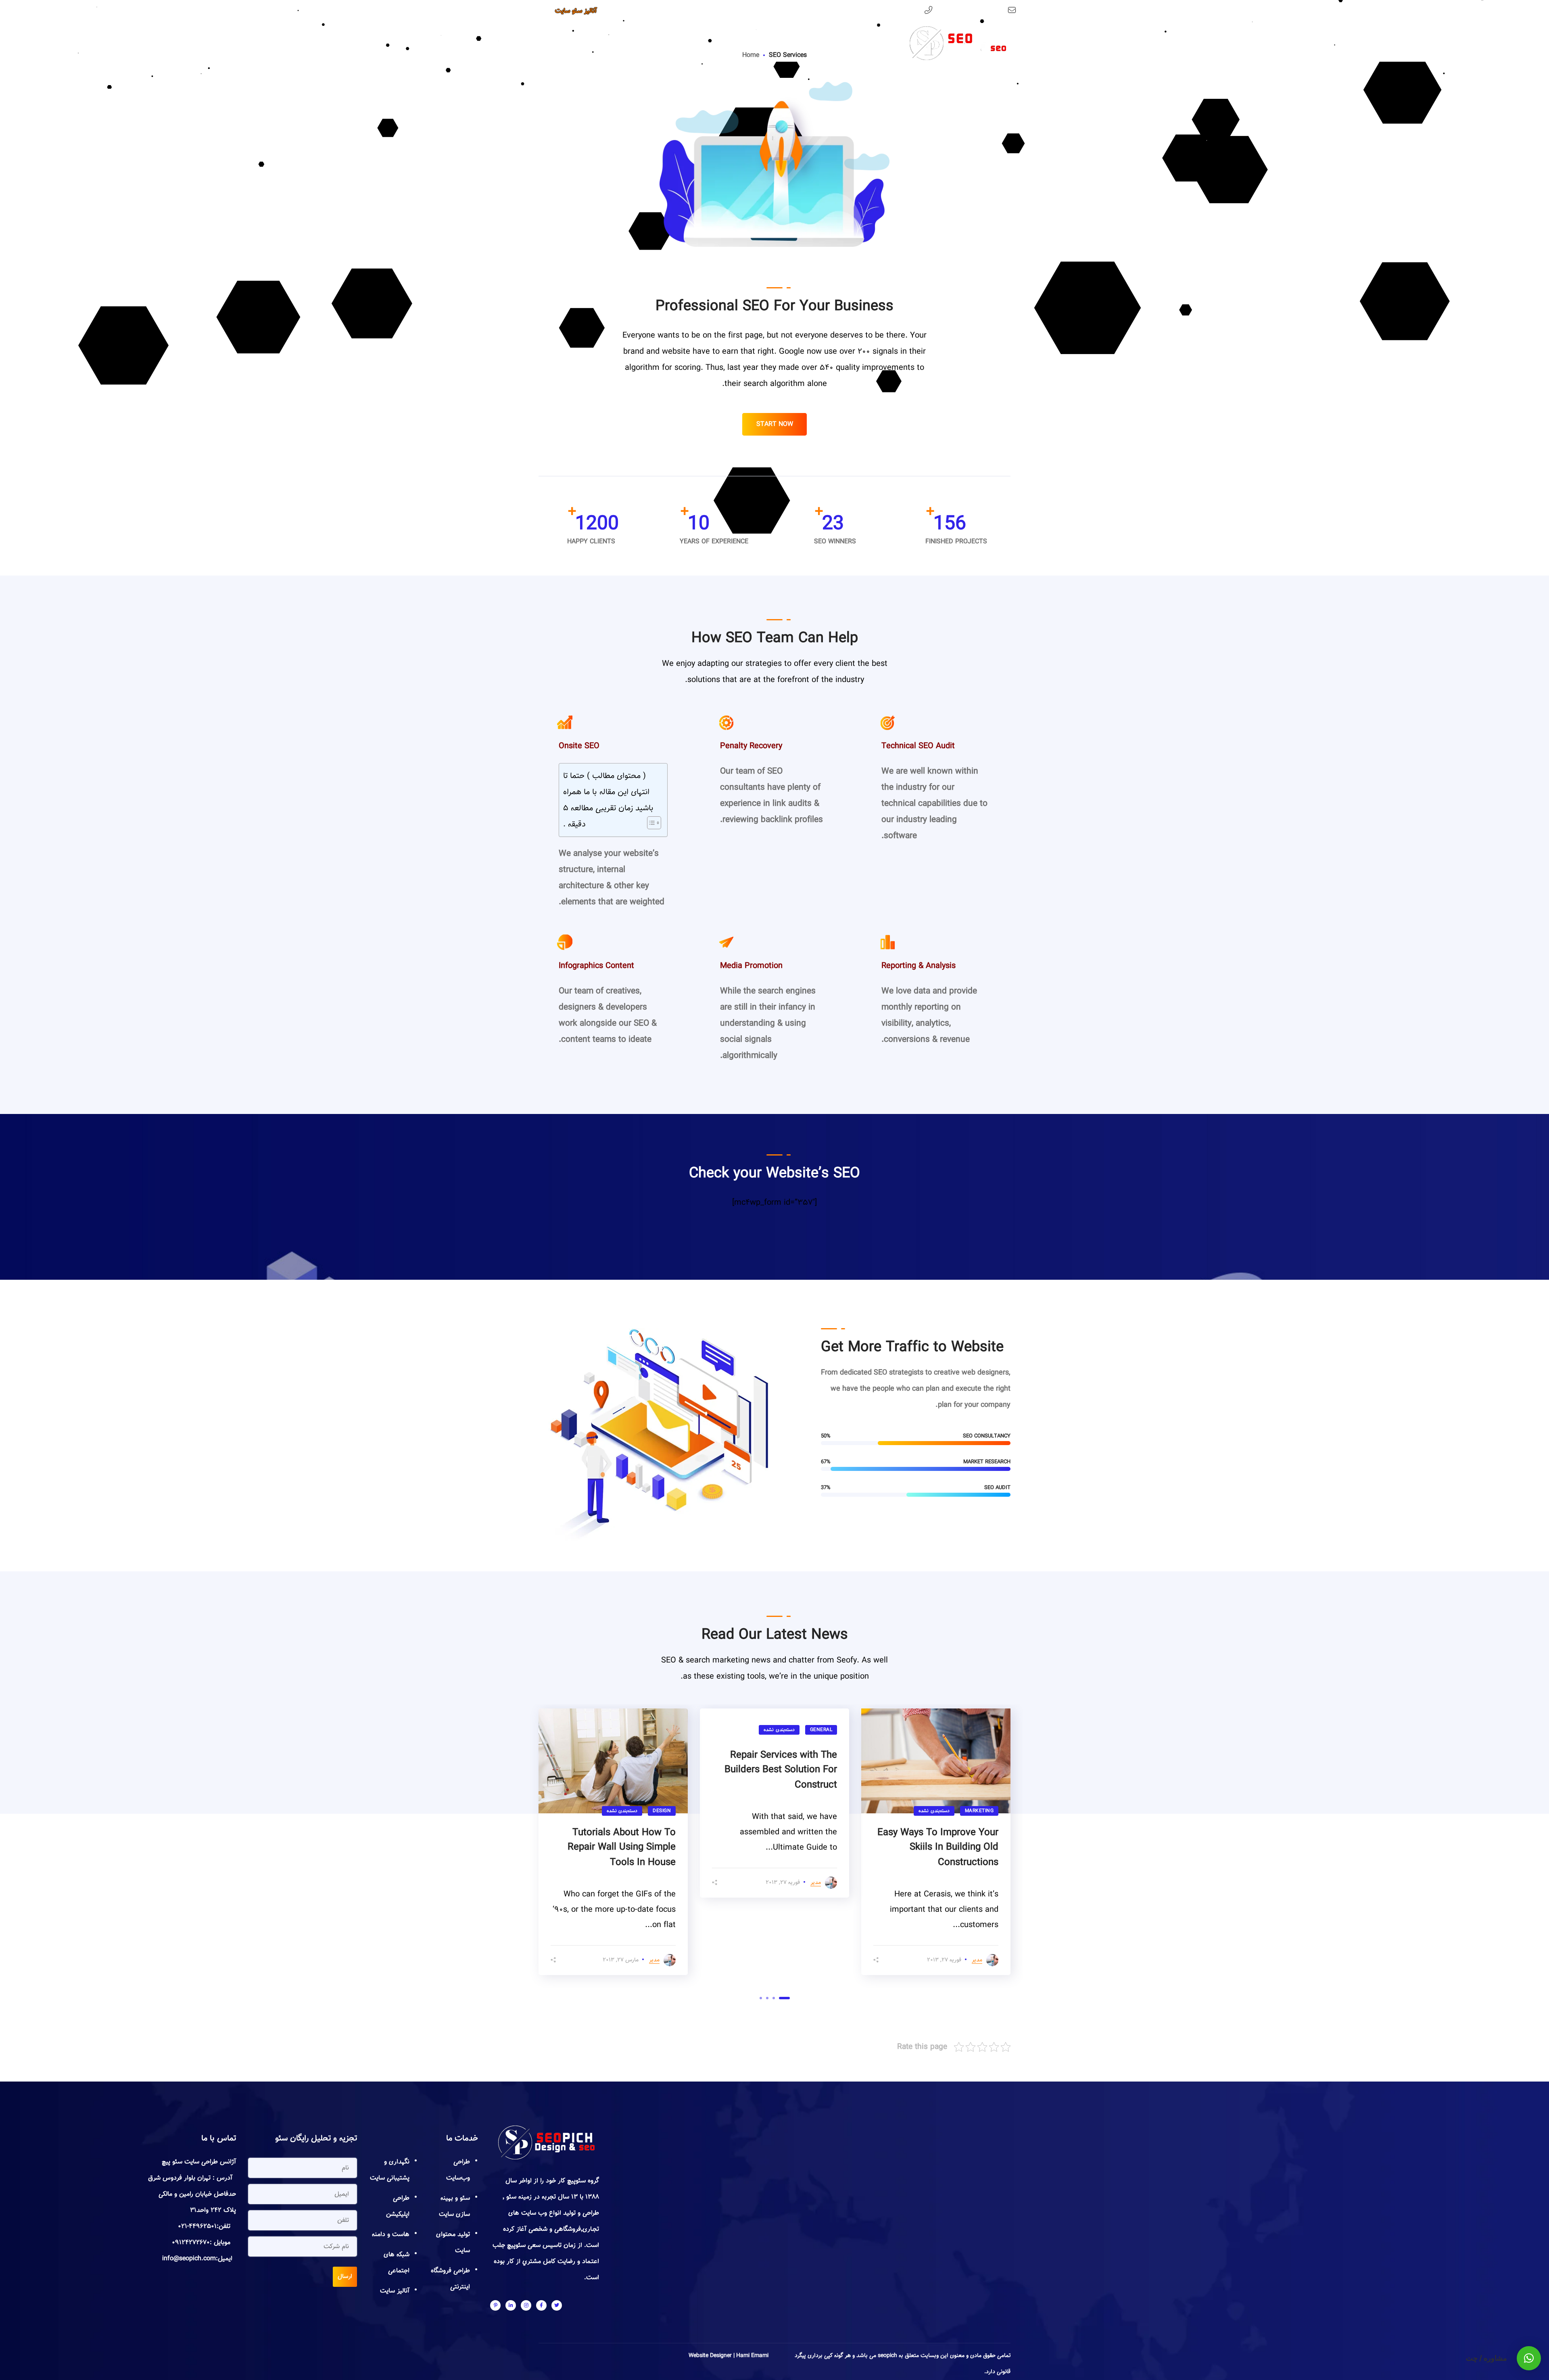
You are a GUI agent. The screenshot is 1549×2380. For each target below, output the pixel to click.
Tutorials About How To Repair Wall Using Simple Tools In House (622, 1847)
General (821, 1730)
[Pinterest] (495, 2305)
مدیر (977, 1960)
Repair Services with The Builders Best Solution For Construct (781, 1770)
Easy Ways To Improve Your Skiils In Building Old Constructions (938, 1847)
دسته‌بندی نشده (934, 1811)
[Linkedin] (511, 2305)
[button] (1529, 2358)
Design (662, 1811)
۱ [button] (784, 1998)
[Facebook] (541, 2305)
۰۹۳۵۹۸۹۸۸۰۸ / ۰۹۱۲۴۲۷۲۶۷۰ (881, 11)
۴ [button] (761, 1998)
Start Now (775, 424)
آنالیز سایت (395, 2291)
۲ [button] (774, 1998)
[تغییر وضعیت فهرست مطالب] (650, 823)
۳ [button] (767, 1998)
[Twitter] (557, 2305)
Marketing (979, 1811)
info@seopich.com (979, 11)
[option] (936, 1842)
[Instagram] (526, 2305)
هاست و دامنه (391, 2234)
